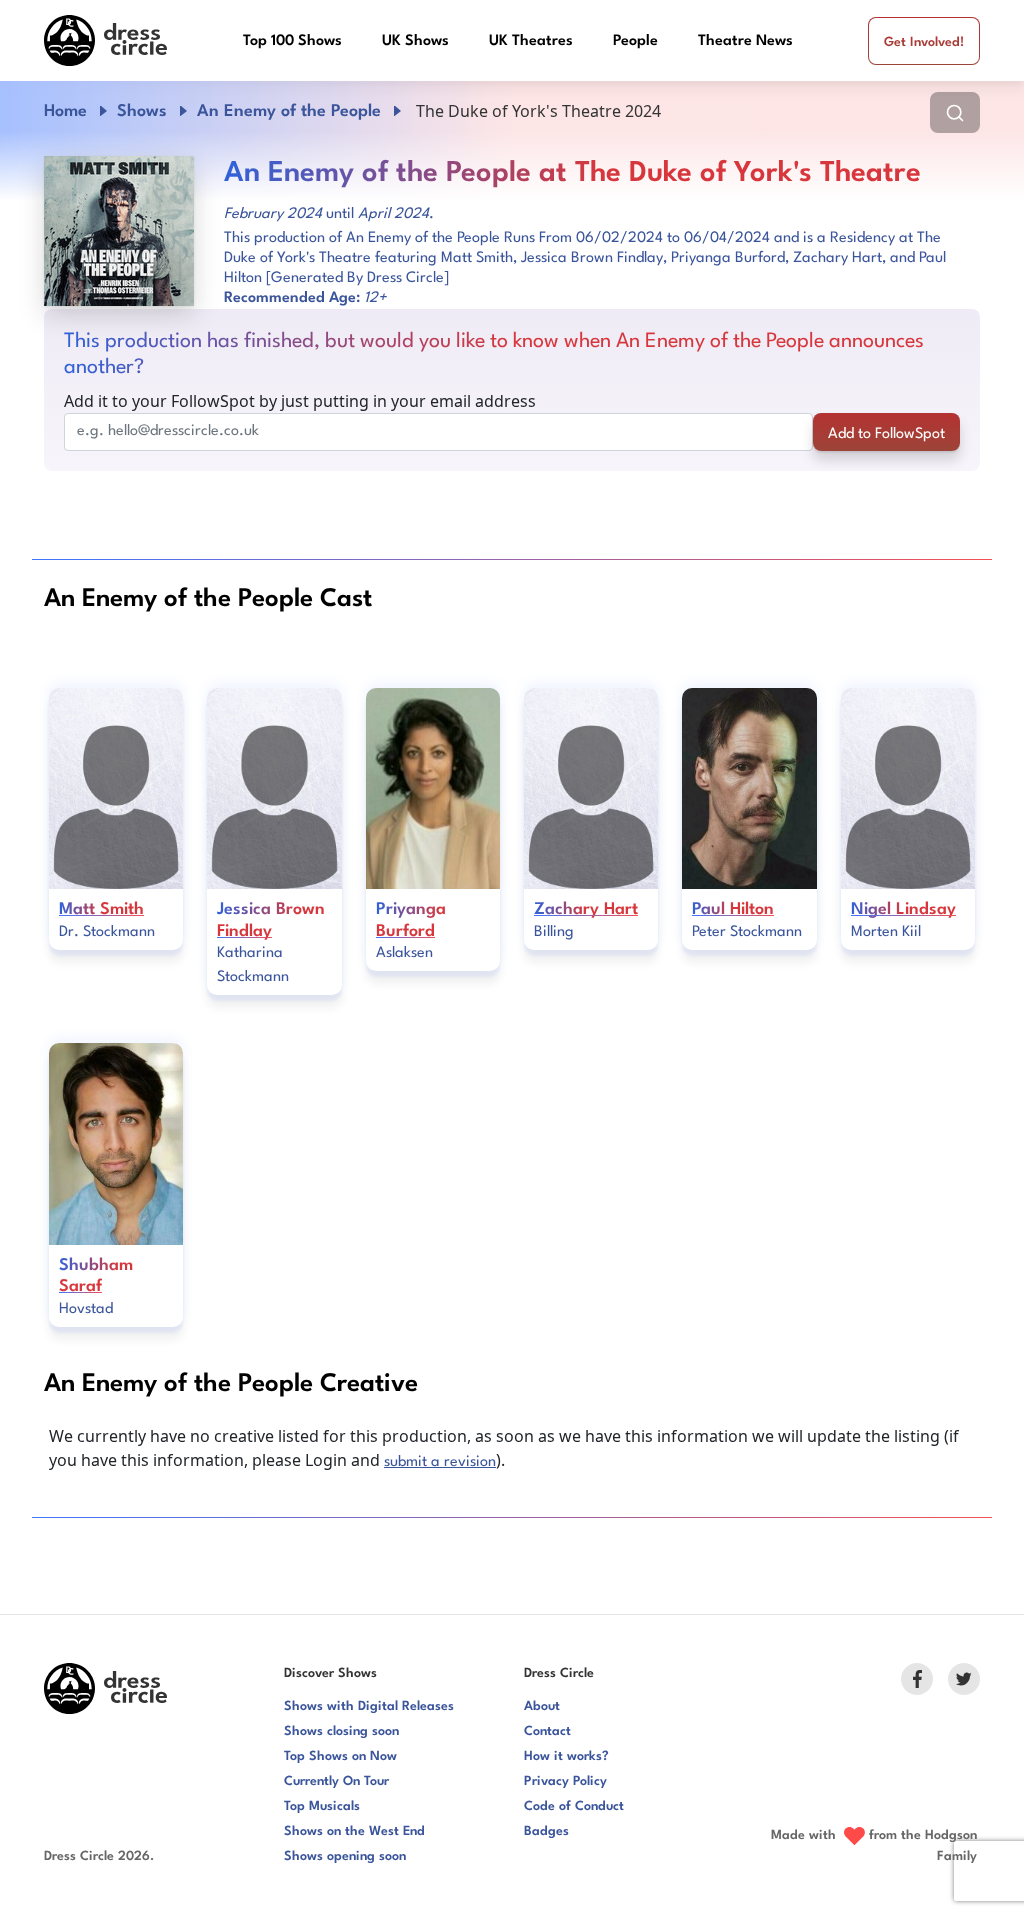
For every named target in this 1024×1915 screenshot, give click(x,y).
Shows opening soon (345, 1856)
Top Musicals (322, 1806)
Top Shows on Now (340, 1756)
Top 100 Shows (292, 41)
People (635, 41)
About (542, 1706)
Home (65, 111)
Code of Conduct (574, 1806)
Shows (142, 111)
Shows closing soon (341, 1731)
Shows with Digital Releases (369, 1706)
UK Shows (415, 41)
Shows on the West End (354, 1831)
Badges (546, 1831)
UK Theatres (531, 41)
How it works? (566, 1756)
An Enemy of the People (289, 111)
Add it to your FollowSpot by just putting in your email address (300, 401)
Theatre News (745, 41)
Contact (547, 1731)
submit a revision (440, 1462)
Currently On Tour (336, 1781)
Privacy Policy (565, 1781)
